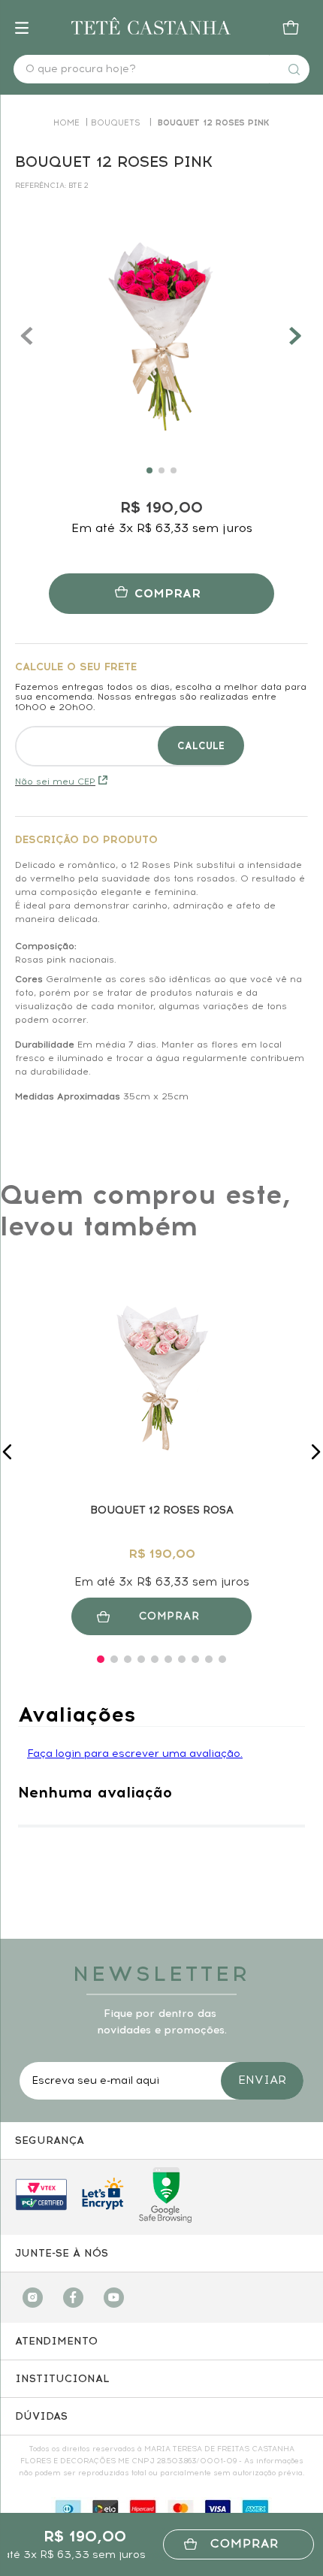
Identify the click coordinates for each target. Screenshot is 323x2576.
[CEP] (161, 714)
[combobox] (161, 69)
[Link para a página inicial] (66, 123)
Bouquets (116, 123)
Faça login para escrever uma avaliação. (135, 1754)
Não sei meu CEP (55, 782)
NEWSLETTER (161, 1974)
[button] (8, 1452)
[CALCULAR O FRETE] (201, 745)
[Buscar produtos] (294, 69)
